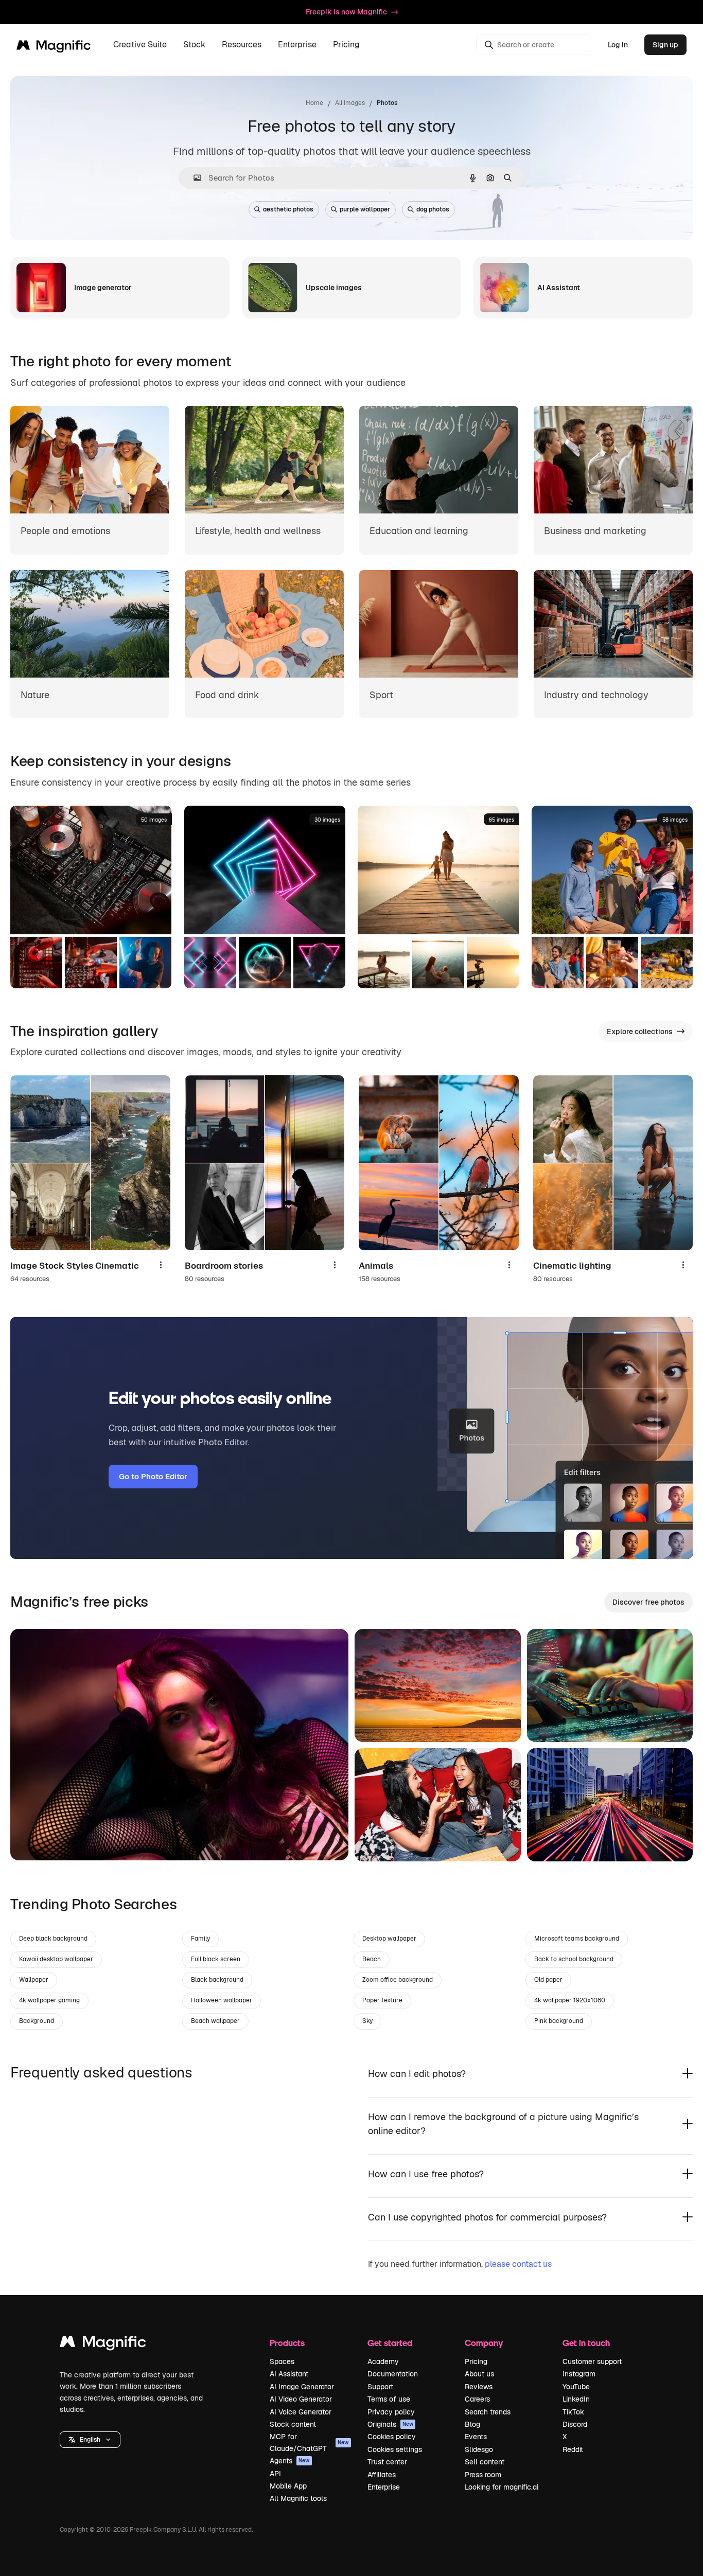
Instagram (579, 2374)
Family (200, 1939)
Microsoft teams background (577, 1939)
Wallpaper (34, 1980)
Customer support (592, 2361)
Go (33, 1840)
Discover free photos (648, 1602)
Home (314, 103)
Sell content (485, 2462)
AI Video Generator (301, 2399)
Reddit (573, 2449)
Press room (483, 2475)
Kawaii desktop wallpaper (56, 1959)
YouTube (576, 2387)
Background (37, 2021)
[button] (90, 2440)
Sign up (665, 45)
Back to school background (574, 1959)
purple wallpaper (365, 209)
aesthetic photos (288, 209)
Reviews (479, 2387)
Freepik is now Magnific (346, 12)
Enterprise (384, 2487)
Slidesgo (479, 2449)
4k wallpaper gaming (49, 2000)
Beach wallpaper (215, 2021)
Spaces (282, 2361)
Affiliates (382, 2475)
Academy (383, 2361)
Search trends (488, 2412)
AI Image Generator (302, 2387)
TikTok (573, 2412)
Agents (290, 2461)
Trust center (387, 2462)
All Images (350, 103)
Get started (390, 2343)
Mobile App (288, 2486)
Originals (391, 2424)
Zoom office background (398, 1980)
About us (479, 2374)
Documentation (393, 2374)
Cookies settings (395, 2449)
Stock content (293, 2424)
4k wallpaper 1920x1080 (570, 2000)
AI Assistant (289, 2374)
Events (476, 2437)
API (275, 2474)
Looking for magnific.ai (502, 2487)
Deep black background (53, 1939)
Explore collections (640, 1032)
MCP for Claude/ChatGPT (309, 2442)
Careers (477, 2399)
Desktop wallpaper (389, 1939)
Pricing (346, 45)
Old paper (548, 1980)
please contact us (518, 2264)
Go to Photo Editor (153, 1476)
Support (380, 2387)
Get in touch (586, 2343)
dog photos (433, 209)
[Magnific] (103, 2344)
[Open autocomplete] (193, 178)
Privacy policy (391, 2412)
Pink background (559, 2021)
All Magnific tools (298, 2498)
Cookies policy (392, 2437)
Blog (472, 2424)
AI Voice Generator (301, 2412)
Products (287, 2343)
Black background (217, 1980)
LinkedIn (576, 2399)
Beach (372, 1959)
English (90, 2440)
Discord (575, 2424)
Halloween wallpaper (222, 2000)
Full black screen (216, 1959)
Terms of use (389, 2399)
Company (484, 2343)
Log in (618, 45)
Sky (367, 2021)
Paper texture (382, 2000)
